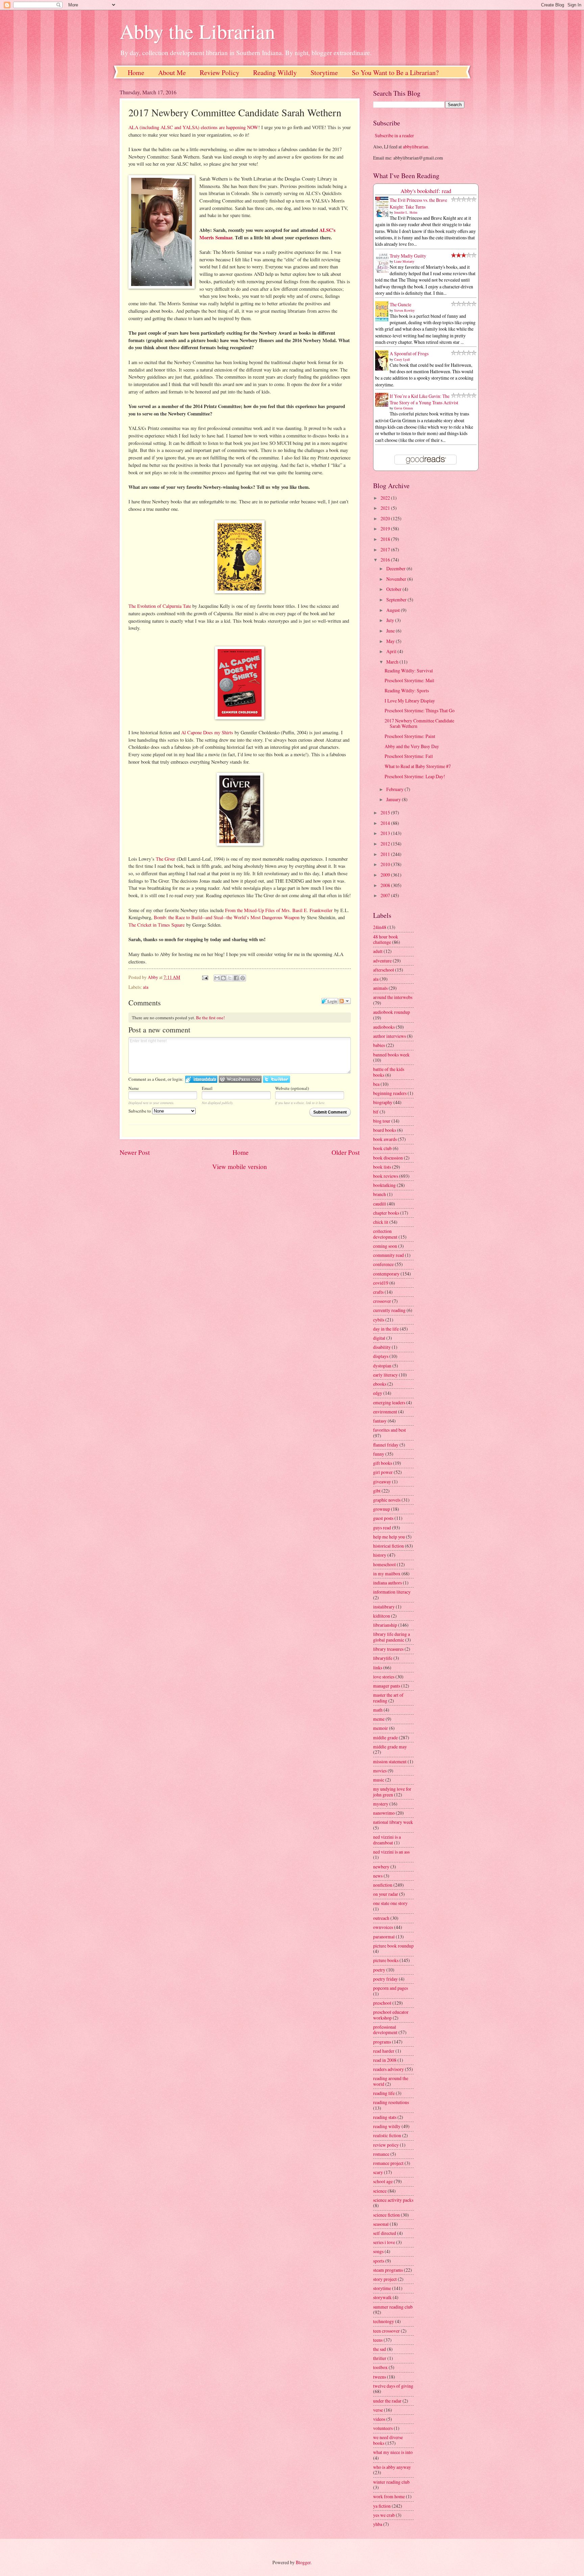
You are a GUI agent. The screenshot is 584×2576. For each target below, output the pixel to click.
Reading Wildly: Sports (407, 690)
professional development (385, 2030)
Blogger (303, 2562)
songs (378, 2251)
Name (134, 1088)
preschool (382, 2003)
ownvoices (383, 1927)
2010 (386, 864)
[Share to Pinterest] (243, 978)
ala (146, 987)
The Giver (165, 859)
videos (379, 2419)
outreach (381, 1918)
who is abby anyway (392, 2467)
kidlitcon (382, 1616)
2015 (386, 813)
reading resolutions (391, 2102)
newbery (381, 1867)
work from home (389, 2496)
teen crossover (386, 2331)
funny (379, 1454)
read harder (384, 2051)
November (397, 579)
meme (379, 1719)
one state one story (390, 1903)
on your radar (386, 1894)
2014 (386, 823)
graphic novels (387, 1500)
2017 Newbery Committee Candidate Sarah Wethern (419, 723)
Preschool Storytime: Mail (409, 680)
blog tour (382, 1121)
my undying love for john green (392, 1792)
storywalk (382, 2297)
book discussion (388, 1158)
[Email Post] (204, 977)
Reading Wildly (275, 73)
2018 (386, 539)
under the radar (387, 2401)
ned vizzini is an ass (391, 1852)
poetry (379, 1970)
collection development (385, 1234)
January (394, 799)
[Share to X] (230, 978)
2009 (386, 875)
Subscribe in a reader (394, 135)
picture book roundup (393, 1946)
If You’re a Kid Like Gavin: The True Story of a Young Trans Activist (424, 399)
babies (379, 1045)
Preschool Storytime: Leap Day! (415, 776)
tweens (380, 2377)
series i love (384, 2242)
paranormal (384, 1937)
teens (378, 2340)
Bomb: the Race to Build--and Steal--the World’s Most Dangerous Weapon (227, 917)
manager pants (387, 1686)
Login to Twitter (276, 1079)
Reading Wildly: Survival (409, 671)
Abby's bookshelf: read (426, 191)
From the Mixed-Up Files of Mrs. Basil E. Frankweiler (279, 910)
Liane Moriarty (404, 261)
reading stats (385, 2117)
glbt (377, 1491)
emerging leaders (389, 1402)
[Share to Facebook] (236, 978)
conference (383, 1264)
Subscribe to (140, 1111)
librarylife (383, 1658)
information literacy (392, 1592)
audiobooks (384, 1027)
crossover (382, 1301)
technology (384, 2321)
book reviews (386, 1176)
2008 (386, 885)
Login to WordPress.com (240, 1079)
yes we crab (384, 2515)
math (378, 1710)
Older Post (346, 1152)
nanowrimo (384, 1813)
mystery (381, 1804)
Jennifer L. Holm (406, 212)
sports (379, 2261)
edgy (378, 1393)
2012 (386, 844)
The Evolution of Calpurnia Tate (160, 606)
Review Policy (220, 73)
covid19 (381, 1283)
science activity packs (393, 2200)
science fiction (386, 2215)
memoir (381, 1728)
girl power (383, 1472)
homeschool (384, 1564)
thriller (380, 2358)
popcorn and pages (391, 1988)
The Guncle (400, 304)
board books (385, 1130)
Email (207, 1088)
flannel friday (386, 1445)
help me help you (389, 1537)
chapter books (386, 1213)
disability (382, 1347)
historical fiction (388, 1546)
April (392, 651)
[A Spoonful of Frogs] (384, 370)
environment (385, 1412)
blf (376, 1112)
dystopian (382, 1366)
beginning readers (390, 1093)
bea (376, 1084)
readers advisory (388, 2069)
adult (378, 951)
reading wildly (387, 2126)
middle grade (385, 1737)
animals (380, 988)
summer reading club (393, 2307)
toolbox (380, 2367)
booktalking (384, 1185)
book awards (385, 1139)
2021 (386, 508)
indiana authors (387, 1583)
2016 (386, 560)
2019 (386, 529)
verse (378, 2410)
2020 (386, 518)
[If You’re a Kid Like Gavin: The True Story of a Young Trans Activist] (384, 405)
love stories (384, 1677)
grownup (382, 1509)
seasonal (381, 2224)
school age (383, 2181)
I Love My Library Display (410, 701)
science (380, 2191)
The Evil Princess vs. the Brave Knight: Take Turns (418, 203)
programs (382, 2042)
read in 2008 (385, 2060)
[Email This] (217, 978)
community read (388, 1255)
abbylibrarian (416, 147)
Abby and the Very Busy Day (412, 746)
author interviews (390, 1036)
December (396, 568)
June (391, 631)
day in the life (386, 1329)
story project (385, 2279)
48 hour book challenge (386, 939)
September (397, 600)
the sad (380, 2349)
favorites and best (390, 1430)
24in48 (380, 927)
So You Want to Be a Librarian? (395, 73)
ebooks (380, 1384)
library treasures (388, 1649)
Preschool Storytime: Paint (410, 736)
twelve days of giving (393, 2386)
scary (378, 2172)
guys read (382, 1528)
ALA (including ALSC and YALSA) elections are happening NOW (193, 127)
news (378, 1876)
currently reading (389, 1310)
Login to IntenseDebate (201, 1079)
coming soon (385, 1246)
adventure (382, 961)
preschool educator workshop (391, 2015)
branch (380, 1194)
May (391, 641)
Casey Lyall (402, 359)
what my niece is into (393, 2452)
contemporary (386, 1274)
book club (382, 1148)
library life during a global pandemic (392, 1637)
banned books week (391, 1055)
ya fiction (382, 2506)
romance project (388, 2163)
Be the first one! (210, 1018)
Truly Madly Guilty (408, 256)
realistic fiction (387, 2135)
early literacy (385, 1375)
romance (381, 2154)
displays (381, 1356)
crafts (378, 1292)
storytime (382, 2288)
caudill (380, 1204)
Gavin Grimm (404, 408)
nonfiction (383, 1885)
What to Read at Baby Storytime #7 (418, 766)
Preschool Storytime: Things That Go (420, 710)
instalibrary (384, 1607)
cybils (379, 1320)
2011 (386, 854)
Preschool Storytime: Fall (409, 756)
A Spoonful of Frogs (409, 353)
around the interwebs (393, 997)
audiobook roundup (392, 1012)
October (394, 589)
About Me (172, 73)
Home (136, 73)
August (394, 610)
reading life (384, 2093)
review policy (386, 2145)
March (393, 662)
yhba (378, 2524)
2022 (386, 498)
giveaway (382, 1482)
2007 (386, 895)
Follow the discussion (345, 1001)
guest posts (383, 1518)
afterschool (384, 970)
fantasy (380, 1421)
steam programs (388, 2270)
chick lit (381, 1222)
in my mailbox (387, 1573)
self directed (385, 2233)
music (379, 1780)
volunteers (383, 2428)
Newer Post (135, 1152)
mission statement (390, 1761)
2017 (386, 550)
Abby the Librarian (197, 31)
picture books (386, 1960)
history (380, 1555)
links (378, 1667)
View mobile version (240, 1166)
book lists (382, 1167)
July (391, 620)
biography (383, 1102)
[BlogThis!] (223, 978)
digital (379, 1338)
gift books (383, 1463)
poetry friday (385, 1979)
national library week (393, 1822)
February (395, 789)
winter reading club (391, 2482)
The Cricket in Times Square (156, 925)
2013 (386, 833)
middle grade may (390, 1747)
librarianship (385, 1625)
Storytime (324, 73)
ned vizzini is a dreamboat (387, 1840)
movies (380, 1771)
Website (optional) (292, 1088)
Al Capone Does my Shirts (207, 732)
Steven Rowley (404, 310)
